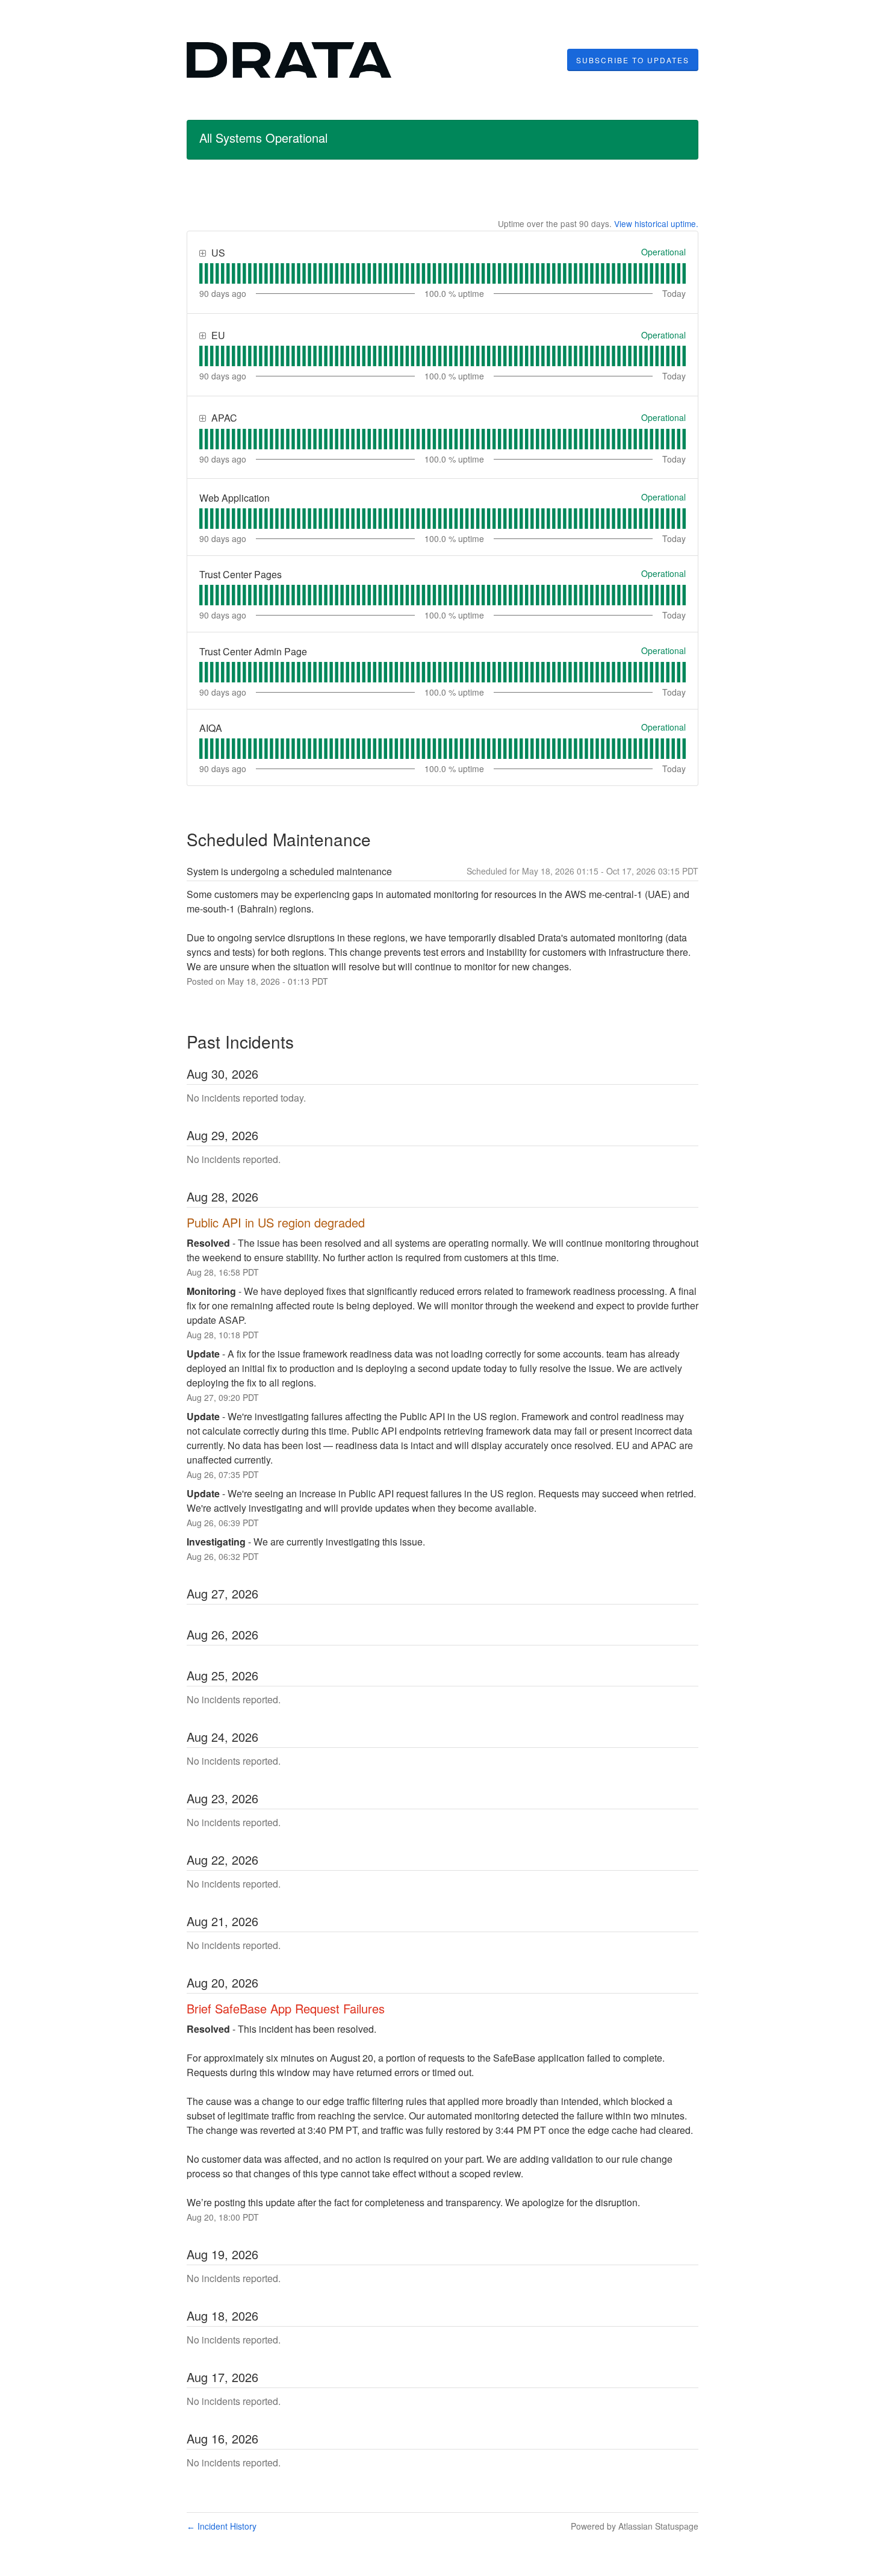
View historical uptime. (656, 223)
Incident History (222, 2526)
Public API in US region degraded (276, 1222)
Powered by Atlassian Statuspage (635, 2526)
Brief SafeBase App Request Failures (286, 2008)
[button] (633, 60)
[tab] (201, 273)
